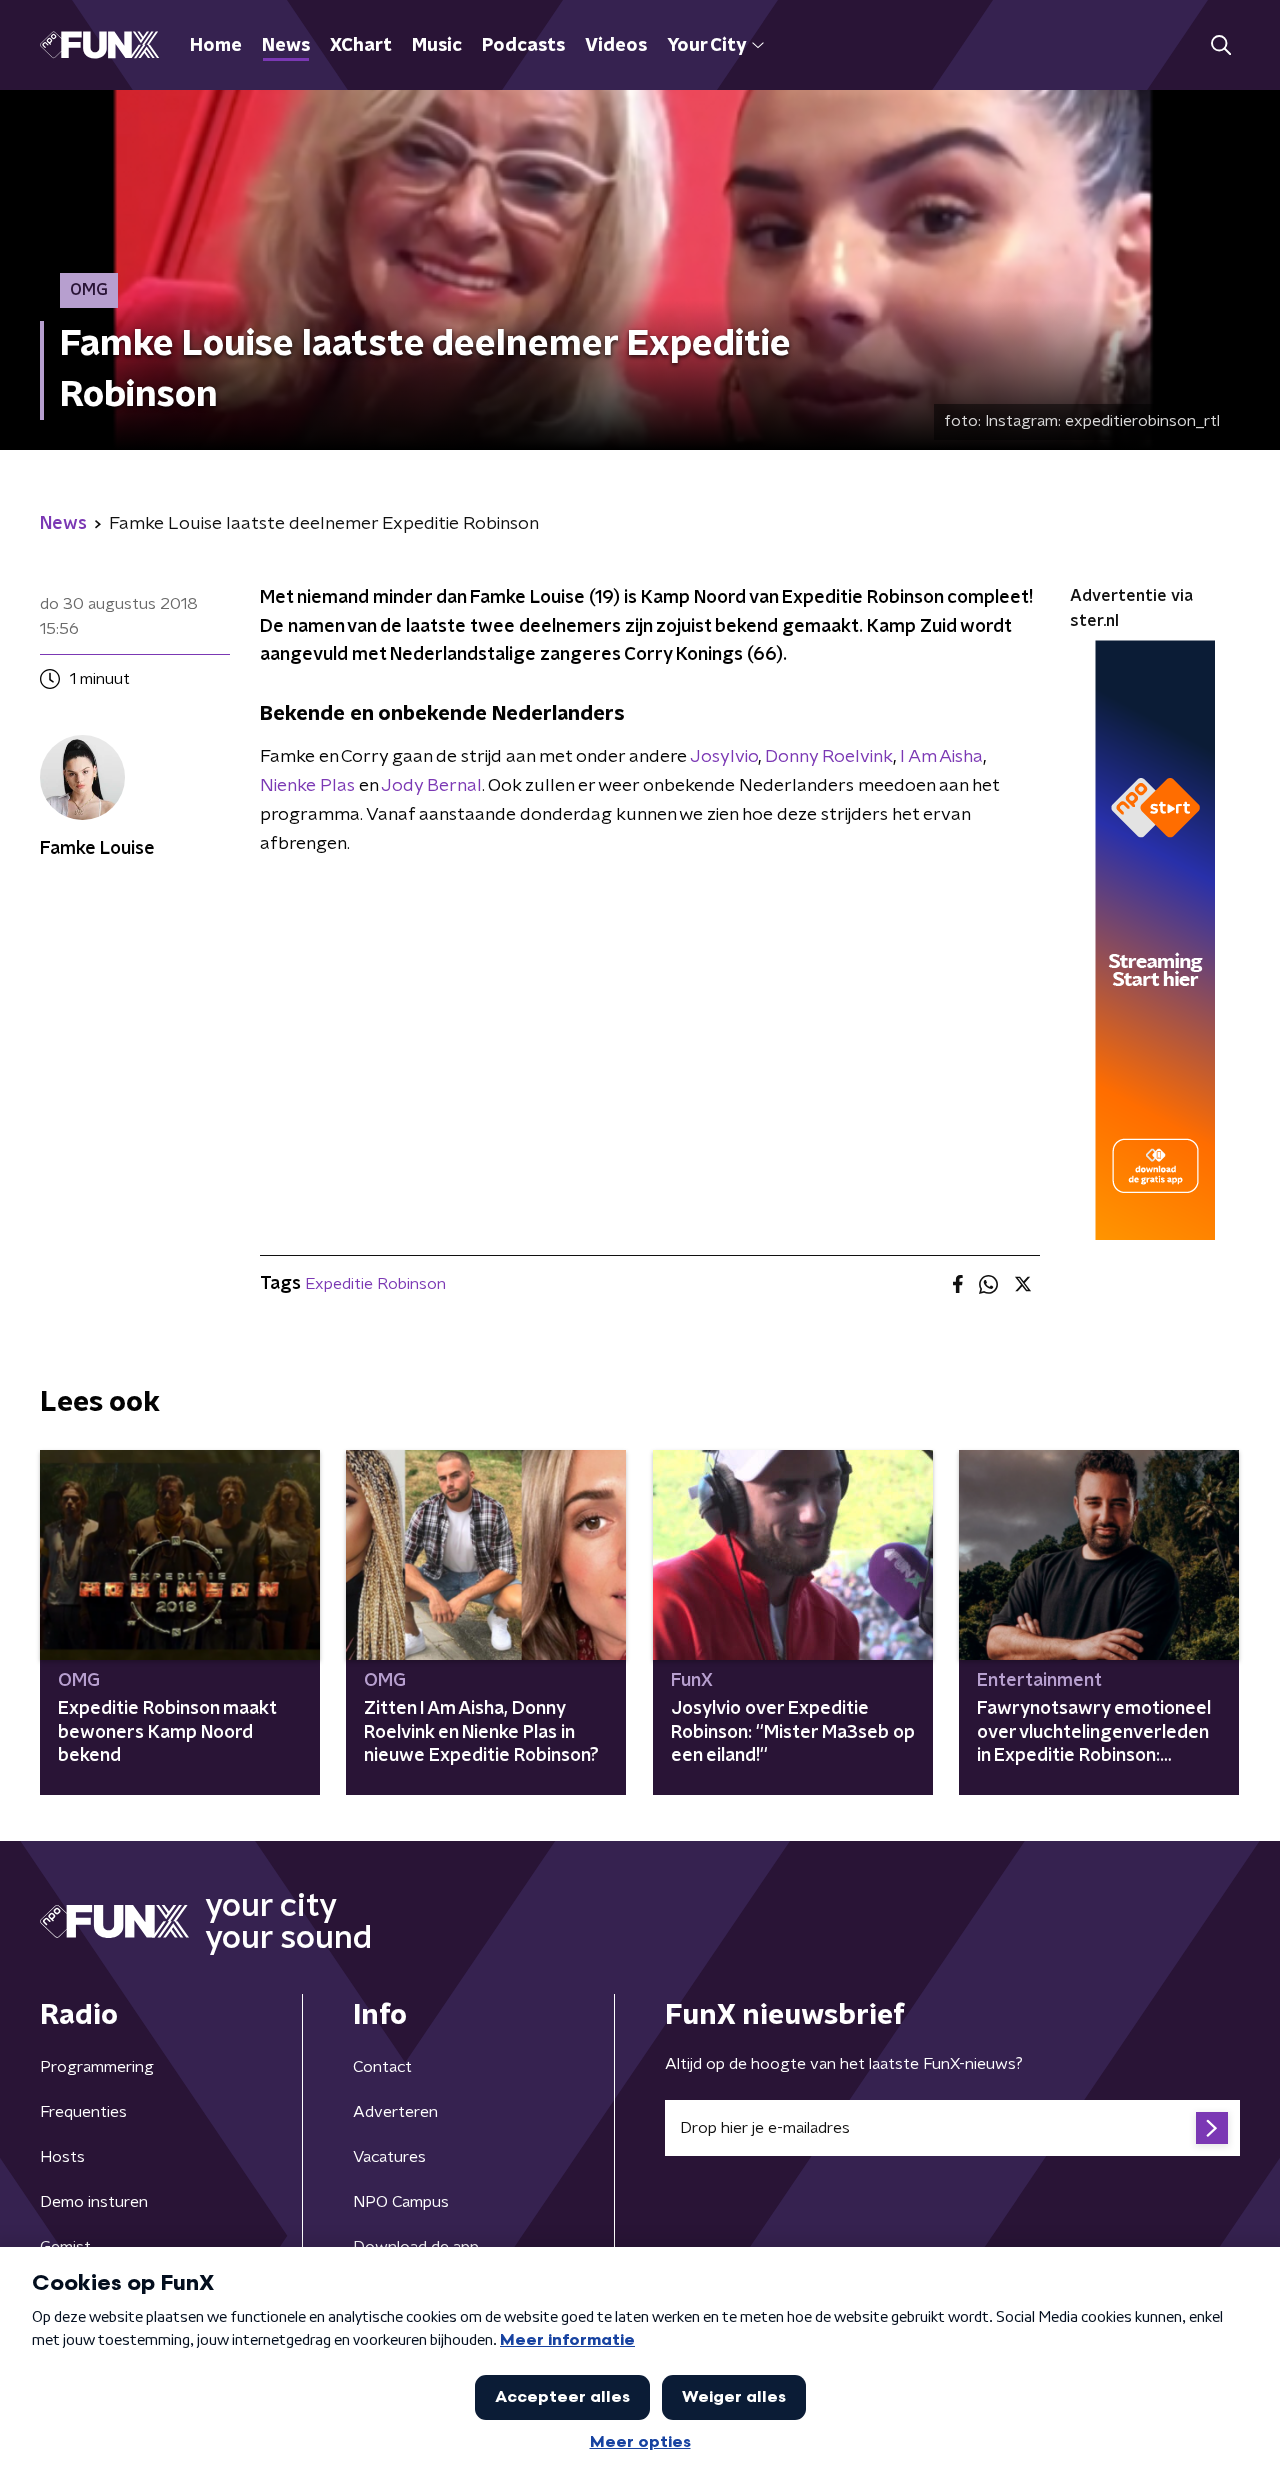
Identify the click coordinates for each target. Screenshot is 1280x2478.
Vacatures (389, 2157)
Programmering (97, 2067)
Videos (616, 46)
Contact (382, 2067)
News (286, 46)
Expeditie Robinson (375, 1284)
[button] (1220, 45)
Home (216, 46)
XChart (361, 46)
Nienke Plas (307, 786)
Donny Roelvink (829, 757)
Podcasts (523, 46)
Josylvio (724, 757)
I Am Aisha (941, 757)
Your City (706, 46)
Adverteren (395, 2112)
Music (437, 46)
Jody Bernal (431, 786)
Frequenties (83, 2112)
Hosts (62, 2157)
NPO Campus (401, 2202)
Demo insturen (94, 2202)
